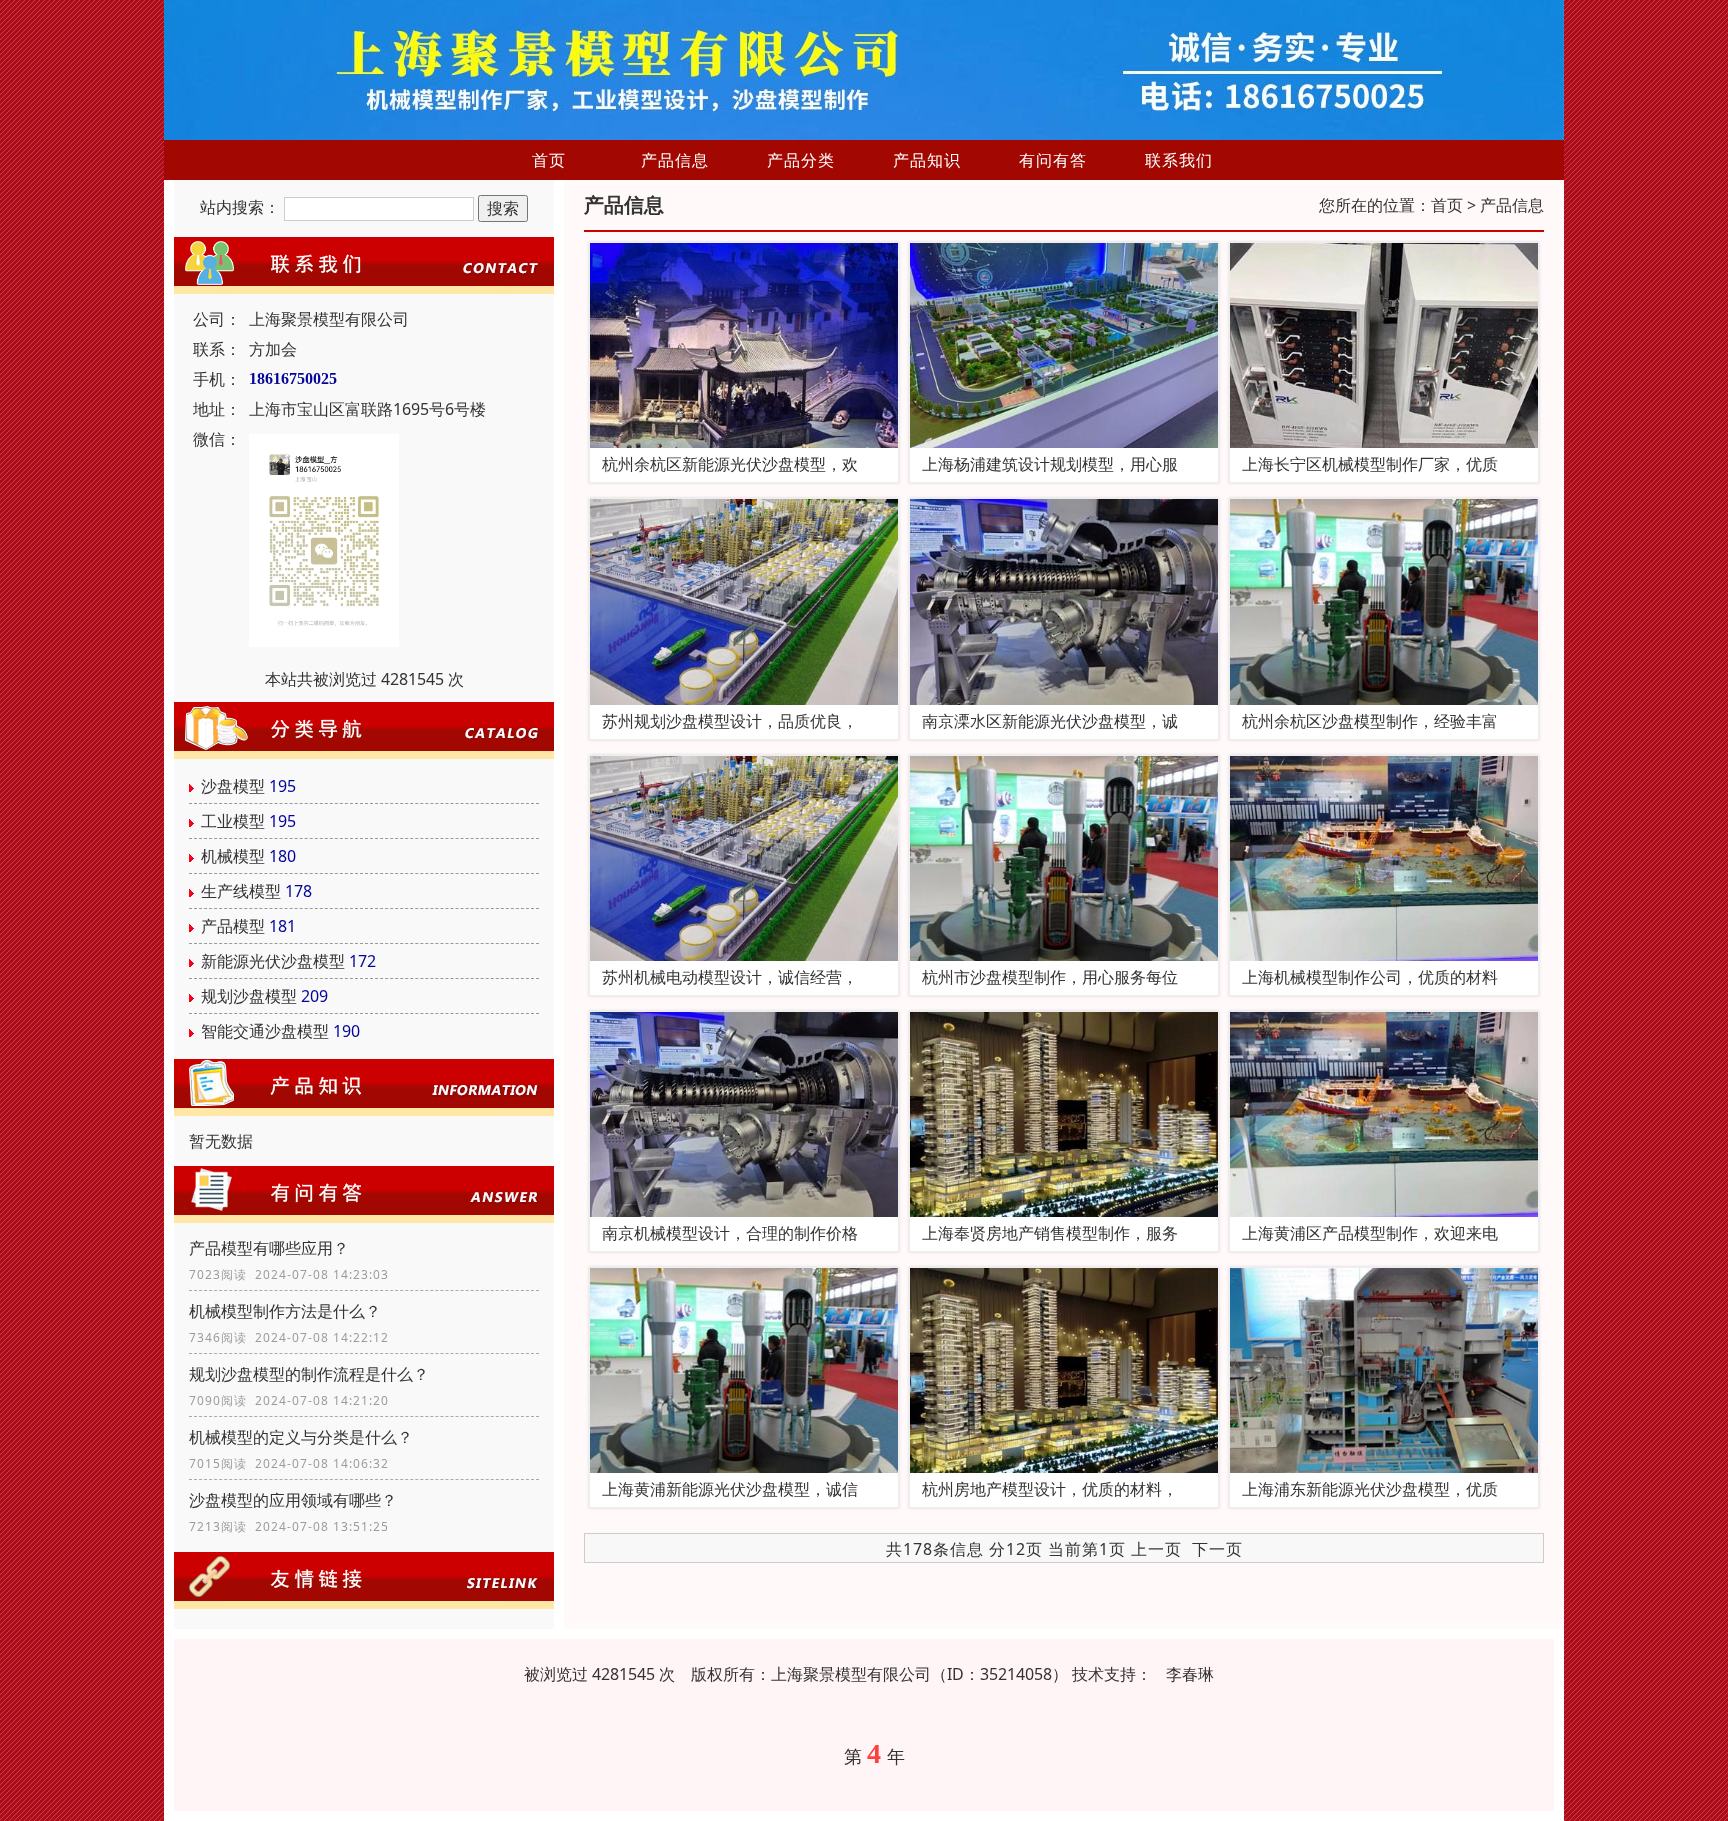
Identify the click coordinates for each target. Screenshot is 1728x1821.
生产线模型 (241, 891)
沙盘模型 (233, 786)
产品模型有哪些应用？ (269, 1248)
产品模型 (233, 926)
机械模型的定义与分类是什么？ (301, 1437)
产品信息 (675, 160)
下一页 (1217, 1549)
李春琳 (1190, 1674)
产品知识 (927, 160)
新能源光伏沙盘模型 (273, 961)
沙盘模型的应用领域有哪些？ (293, 1500)
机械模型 (233, 856)
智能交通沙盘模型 (265, 1031)
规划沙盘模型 (249, 996)
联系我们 (1179, 160)
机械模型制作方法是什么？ (285, 1311)
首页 (549, 160)
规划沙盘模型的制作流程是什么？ (309, 1374)
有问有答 (1053, 160)
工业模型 (233, 821)
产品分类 (801, 160)
